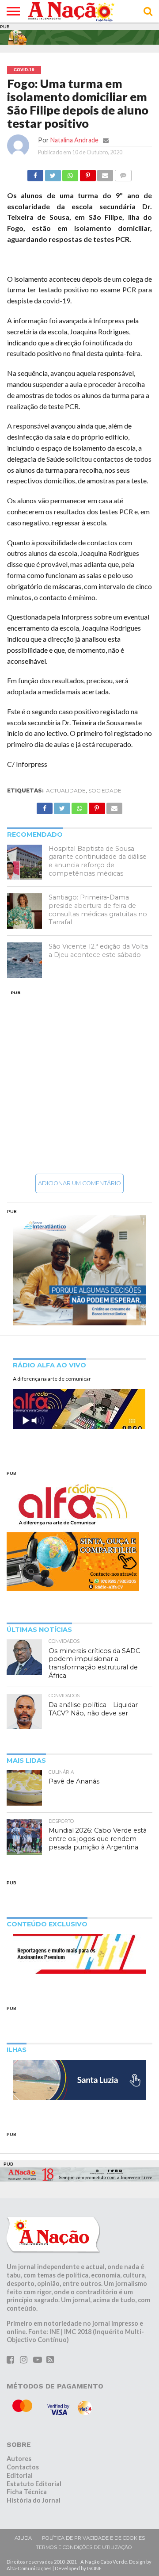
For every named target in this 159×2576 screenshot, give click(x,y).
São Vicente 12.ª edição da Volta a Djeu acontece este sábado (98, 951)
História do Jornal (34, 2500)
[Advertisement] (79, 1082)
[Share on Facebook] (35, 173)
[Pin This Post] (87, 173)
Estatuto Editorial (34, 2484)
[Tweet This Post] (53, 173)
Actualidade (66, 790)
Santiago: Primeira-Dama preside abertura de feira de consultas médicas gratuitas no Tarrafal (98, 910)
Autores (19, 2459)
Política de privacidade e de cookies (93, 2538)
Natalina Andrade (74, 140)
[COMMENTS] (123, 173)
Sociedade (105, 790)
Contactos (23, 2467)
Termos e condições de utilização (84, 2547)
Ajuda (23, 2538)
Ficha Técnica (27, 2492)
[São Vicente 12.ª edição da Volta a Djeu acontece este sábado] (25, 960)
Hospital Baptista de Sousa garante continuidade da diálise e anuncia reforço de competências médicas (98, 861)
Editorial (20, 2475)
